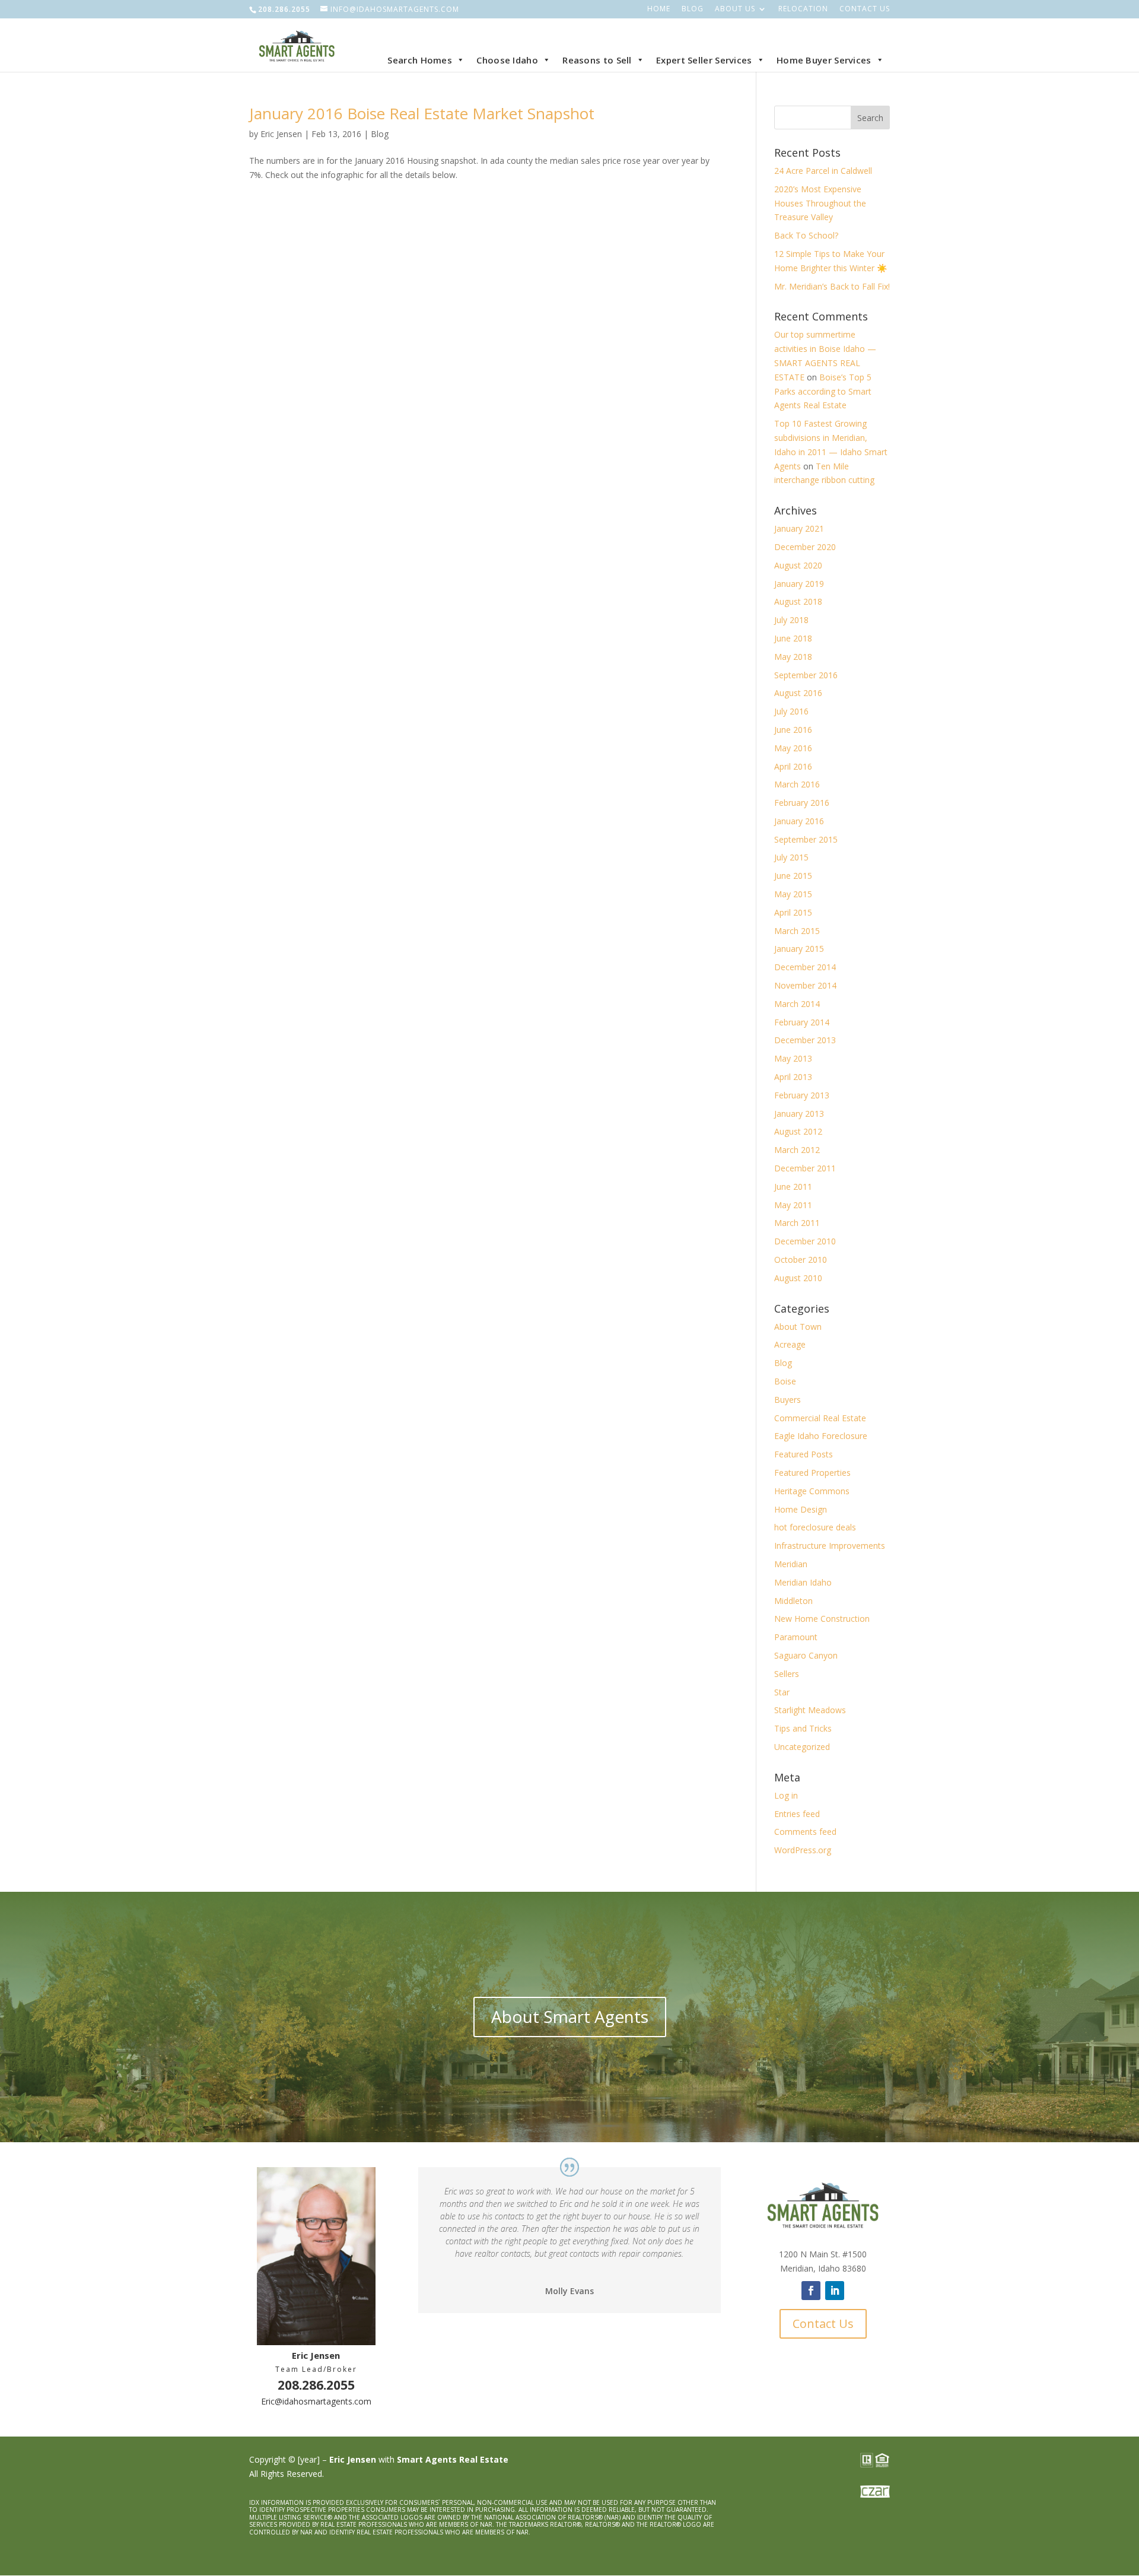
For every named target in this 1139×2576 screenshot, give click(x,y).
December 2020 (805, 547)
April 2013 (793, 1077)
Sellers (787, 1674)
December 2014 (805, 967)
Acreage (790, 1344)
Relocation (803, 9)
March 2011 (797, 1223)
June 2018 (793, 638)
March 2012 (797, 1150)
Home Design (801, 1509)
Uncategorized (802, 1747)
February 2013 (802, 1095)
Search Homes (420, 60)
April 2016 (793, 766)
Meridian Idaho (803, 1582)
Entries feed (797, 1814)
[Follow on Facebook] (811, 2291)
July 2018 (791, 620)
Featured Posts (804, 1454)
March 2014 (797, 1004)
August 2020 (798, 565)
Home (659, 9)
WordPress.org (803, 1850)
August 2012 (798, 1131)
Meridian (791, 1564)
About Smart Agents (570, 2016)
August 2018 (798, 601)
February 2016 (802, 803)
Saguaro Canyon (806, 1655)
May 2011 (793, 1205)
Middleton (793, 1601)
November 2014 (805, 985)
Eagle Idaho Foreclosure (821, 1436)
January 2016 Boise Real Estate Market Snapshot (422, 113)
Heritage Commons (812, 1491)
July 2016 (791, 711)
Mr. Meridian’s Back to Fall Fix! (832, 286)
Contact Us (865, 9)
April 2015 (793, 912)
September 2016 (806, 675)
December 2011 (805, 1168)
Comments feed (805, 1832)
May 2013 (793, 1058)
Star (782, 1692)
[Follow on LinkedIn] (835, 2291)
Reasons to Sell (597, 60)
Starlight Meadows (810, 1710)
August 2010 (798, 1278)
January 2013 (799, 1114)
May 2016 (793, 748)
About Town (798, 1327)
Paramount (796, 1637)
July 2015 (791, 857)
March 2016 (797, 784)
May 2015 (793, 894)
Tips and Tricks (803, 1728)
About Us (735, 9)
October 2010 (801, 1260)
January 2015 (799, 949)
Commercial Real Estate (820, 1418)
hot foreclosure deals (815, 1527)
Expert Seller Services (704, 60)
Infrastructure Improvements (830, 1546)
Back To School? (806, 235)
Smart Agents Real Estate (453, 2459)
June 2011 (793, 1187)
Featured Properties (812, 1473)
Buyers (788, 1400)
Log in (786, 1795)
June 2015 (793, 876)
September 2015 (806, 839)
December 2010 (805, 1241)
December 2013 (805, 1040)
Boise (785, 1381)
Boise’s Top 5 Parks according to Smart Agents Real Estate (823, 391)
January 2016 (799, 821)
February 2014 (802, 1022)
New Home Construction (822, 1619)
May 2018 (793, 657)
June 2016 (793, 730)
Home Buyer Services (824, 60)
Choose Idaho (507, 60)
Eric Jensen (281, 134)
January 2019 (799, 584)
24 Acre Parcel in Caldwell (823, 171)
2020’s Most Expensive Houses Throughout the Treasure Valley (820, 203)
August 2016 (798, 693)
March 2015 (797, 931)
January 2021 (799, 528)
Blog (693, 9)
